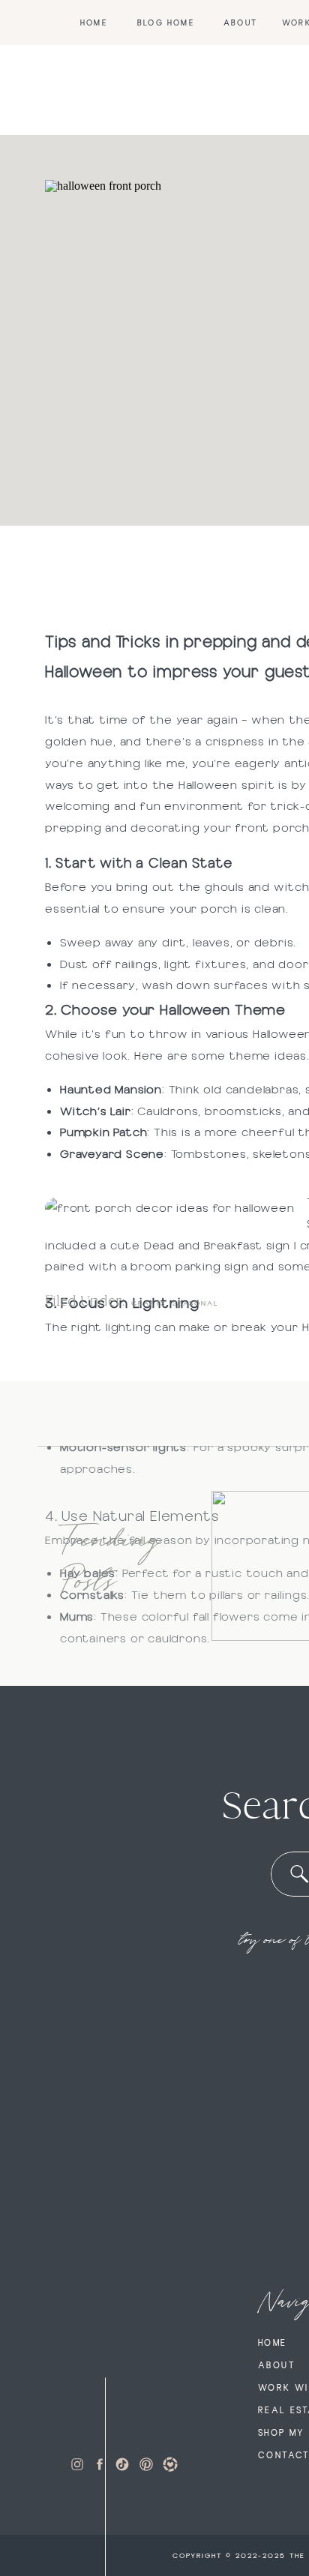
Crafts (148, 1303)
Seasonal (196, 1303)
